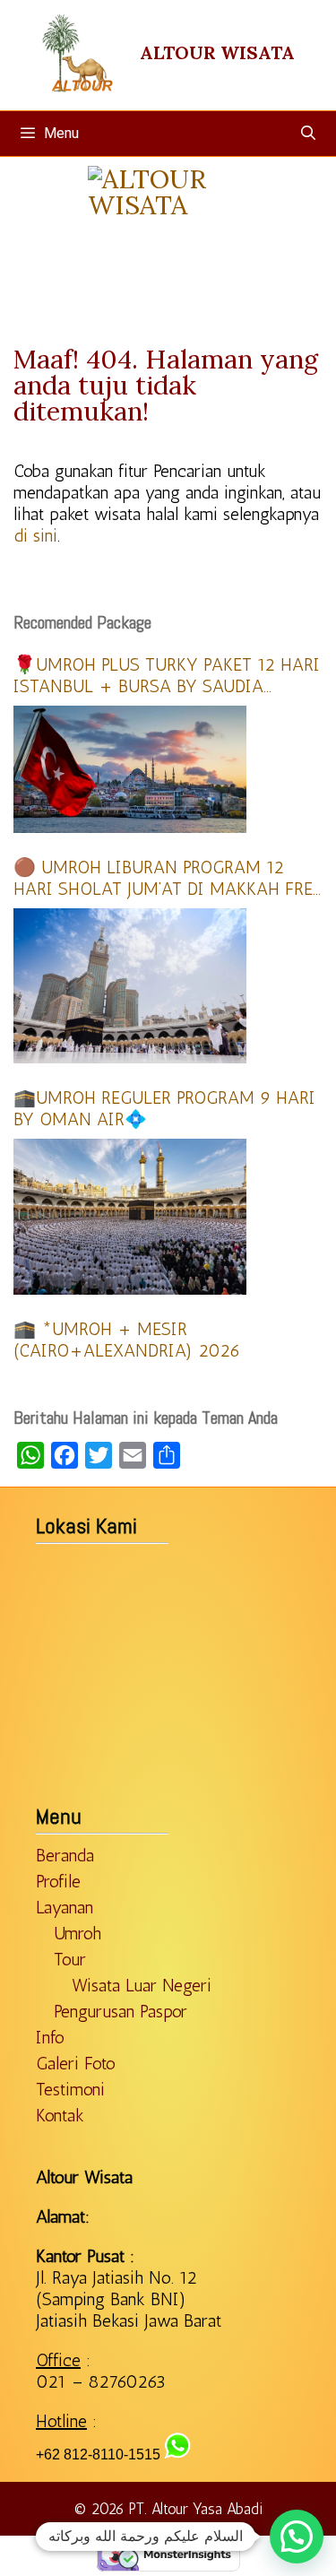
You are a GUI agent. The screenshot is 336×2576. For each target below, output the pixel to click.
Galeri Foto (76, 2063)
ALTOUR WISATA (217, 52)
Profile (58, 1881)
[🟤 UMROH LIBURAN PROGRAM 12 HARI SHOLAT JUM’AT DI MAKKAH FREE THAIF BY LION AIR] (130, 986)
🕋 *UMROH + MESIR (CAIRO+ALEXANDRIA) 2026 (127, 1340)
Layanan (65, 1907)
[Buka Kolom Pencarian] (308, 134)
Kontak (60, 2115)
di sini (35, 535)
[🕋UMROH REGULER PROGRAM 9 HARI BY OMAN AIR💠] (130, 1216)
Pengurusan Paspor (121, 2011)
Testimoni (70, 2089)
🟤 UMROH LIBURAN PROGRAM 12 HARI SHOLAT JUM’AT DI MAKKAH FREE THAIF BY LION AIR (168, 878)
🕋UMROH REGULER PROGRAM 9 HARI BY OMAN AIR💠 (164, 1108)
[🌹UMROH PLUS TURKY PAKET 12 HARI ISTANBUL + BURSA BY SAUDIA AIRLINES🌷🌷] (130, 769)
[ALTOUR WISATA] (168, 256)
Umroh (78, 1933)
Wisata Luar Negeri (142, 1985)
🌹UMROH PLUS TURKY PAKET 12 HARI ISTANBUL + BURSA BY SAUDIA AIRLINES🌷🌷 (167, 675)
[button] (297, 2537)
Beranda (65, 1855)
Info (50, 2037)
